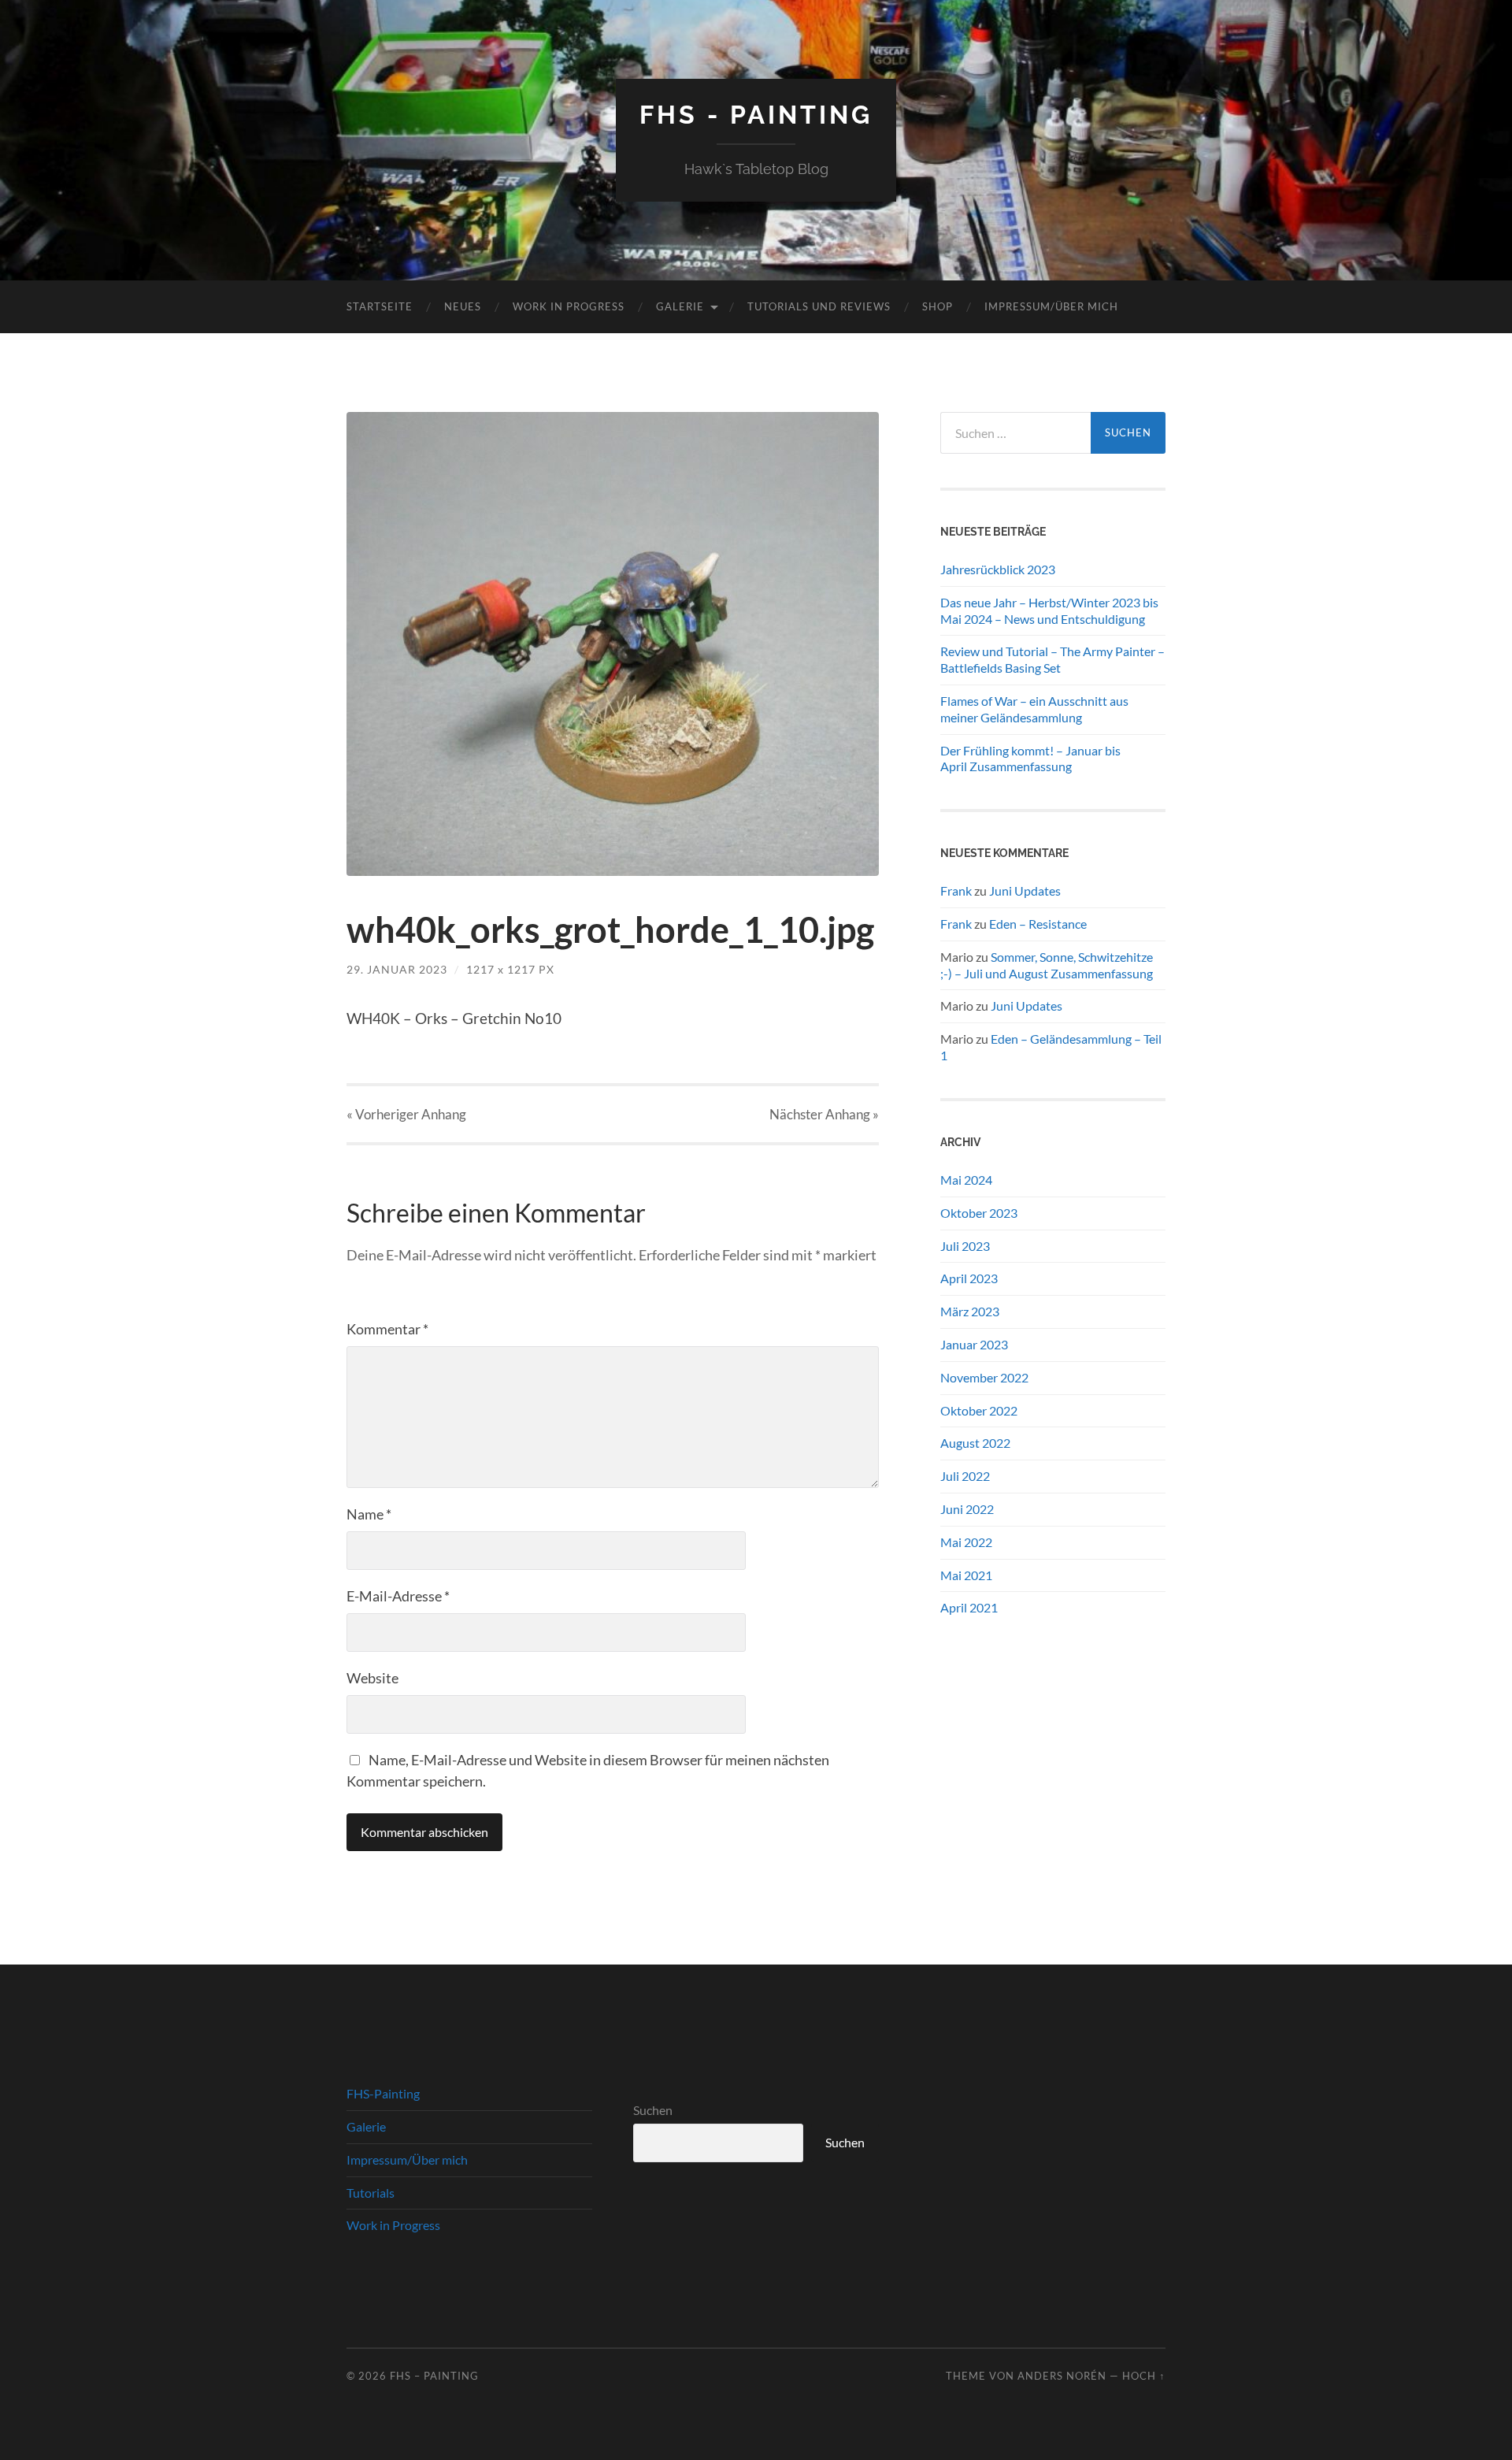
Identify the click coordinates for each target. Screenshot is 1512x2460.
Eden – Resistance (1038, 924)
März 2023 (970, 1311)
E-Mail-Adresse (398, 1596)
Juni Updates (1025, 890)
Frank (956, 890)
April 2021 (969, 1607)
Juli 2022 (965, 1476)
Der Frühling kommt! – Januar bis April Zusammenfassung (1030, 759)
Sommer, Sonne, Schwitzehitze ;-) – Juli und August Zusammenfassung (1047, 965)
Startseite (380, 306)
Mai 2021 (966, 1575)
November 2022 (984, 1377)
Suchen (653, 2110)
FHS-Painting (383, 2093)
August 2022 (975, 1443)
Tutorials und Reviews (819, 306)
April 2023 (969, 1278)
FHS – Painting (434, 2376)
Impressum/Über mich (1051, 306)
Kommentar (387, 1329)
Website (372, 1678)
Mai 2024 (966, 1180)
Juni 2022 (967, 1509)
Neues (463, 306)
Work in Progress (569, 306)
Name (369, 1514)
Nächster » (824, 1114)
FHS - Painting (756, 115)
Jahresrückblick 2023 (998, 569)
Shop (938, 306)
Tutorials (371, 2193)
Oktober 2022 (979, 1410)
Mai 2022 (966, 1542)
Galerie (680, 306)
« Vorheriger (406, 1114)
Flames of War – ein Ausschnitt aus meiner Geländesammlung (1034, 709)
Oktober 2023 (979, 1213)
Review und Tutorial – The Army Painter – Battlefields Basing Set (1052, 659)
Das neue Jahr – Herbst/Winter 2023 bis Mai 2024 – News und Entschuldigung (1049, 610)
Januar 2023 (974, 1344)
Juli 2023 (965, 1246)
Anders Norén (1062, 2376)
